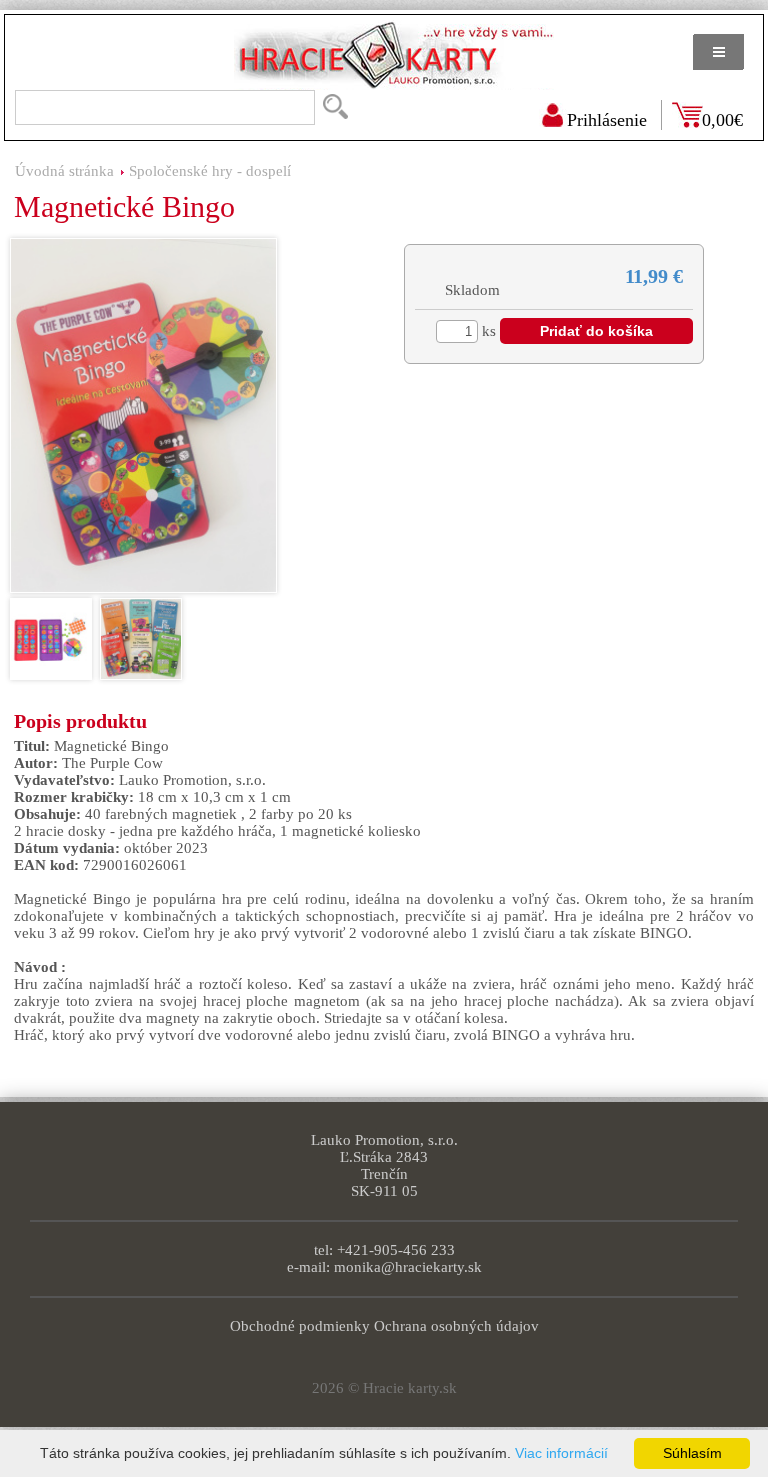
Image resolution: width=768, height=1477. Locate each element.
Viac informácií (561, 1453)
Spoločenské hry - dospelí (210, 171)
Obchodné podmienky (300, 1326)
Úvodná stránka (64, 171)
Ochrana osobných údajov (456, 1326)
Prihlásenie (607, 120)
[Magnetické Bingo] (143, 415)
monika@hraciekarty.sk (408, 1267)
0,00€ (722, 120)
